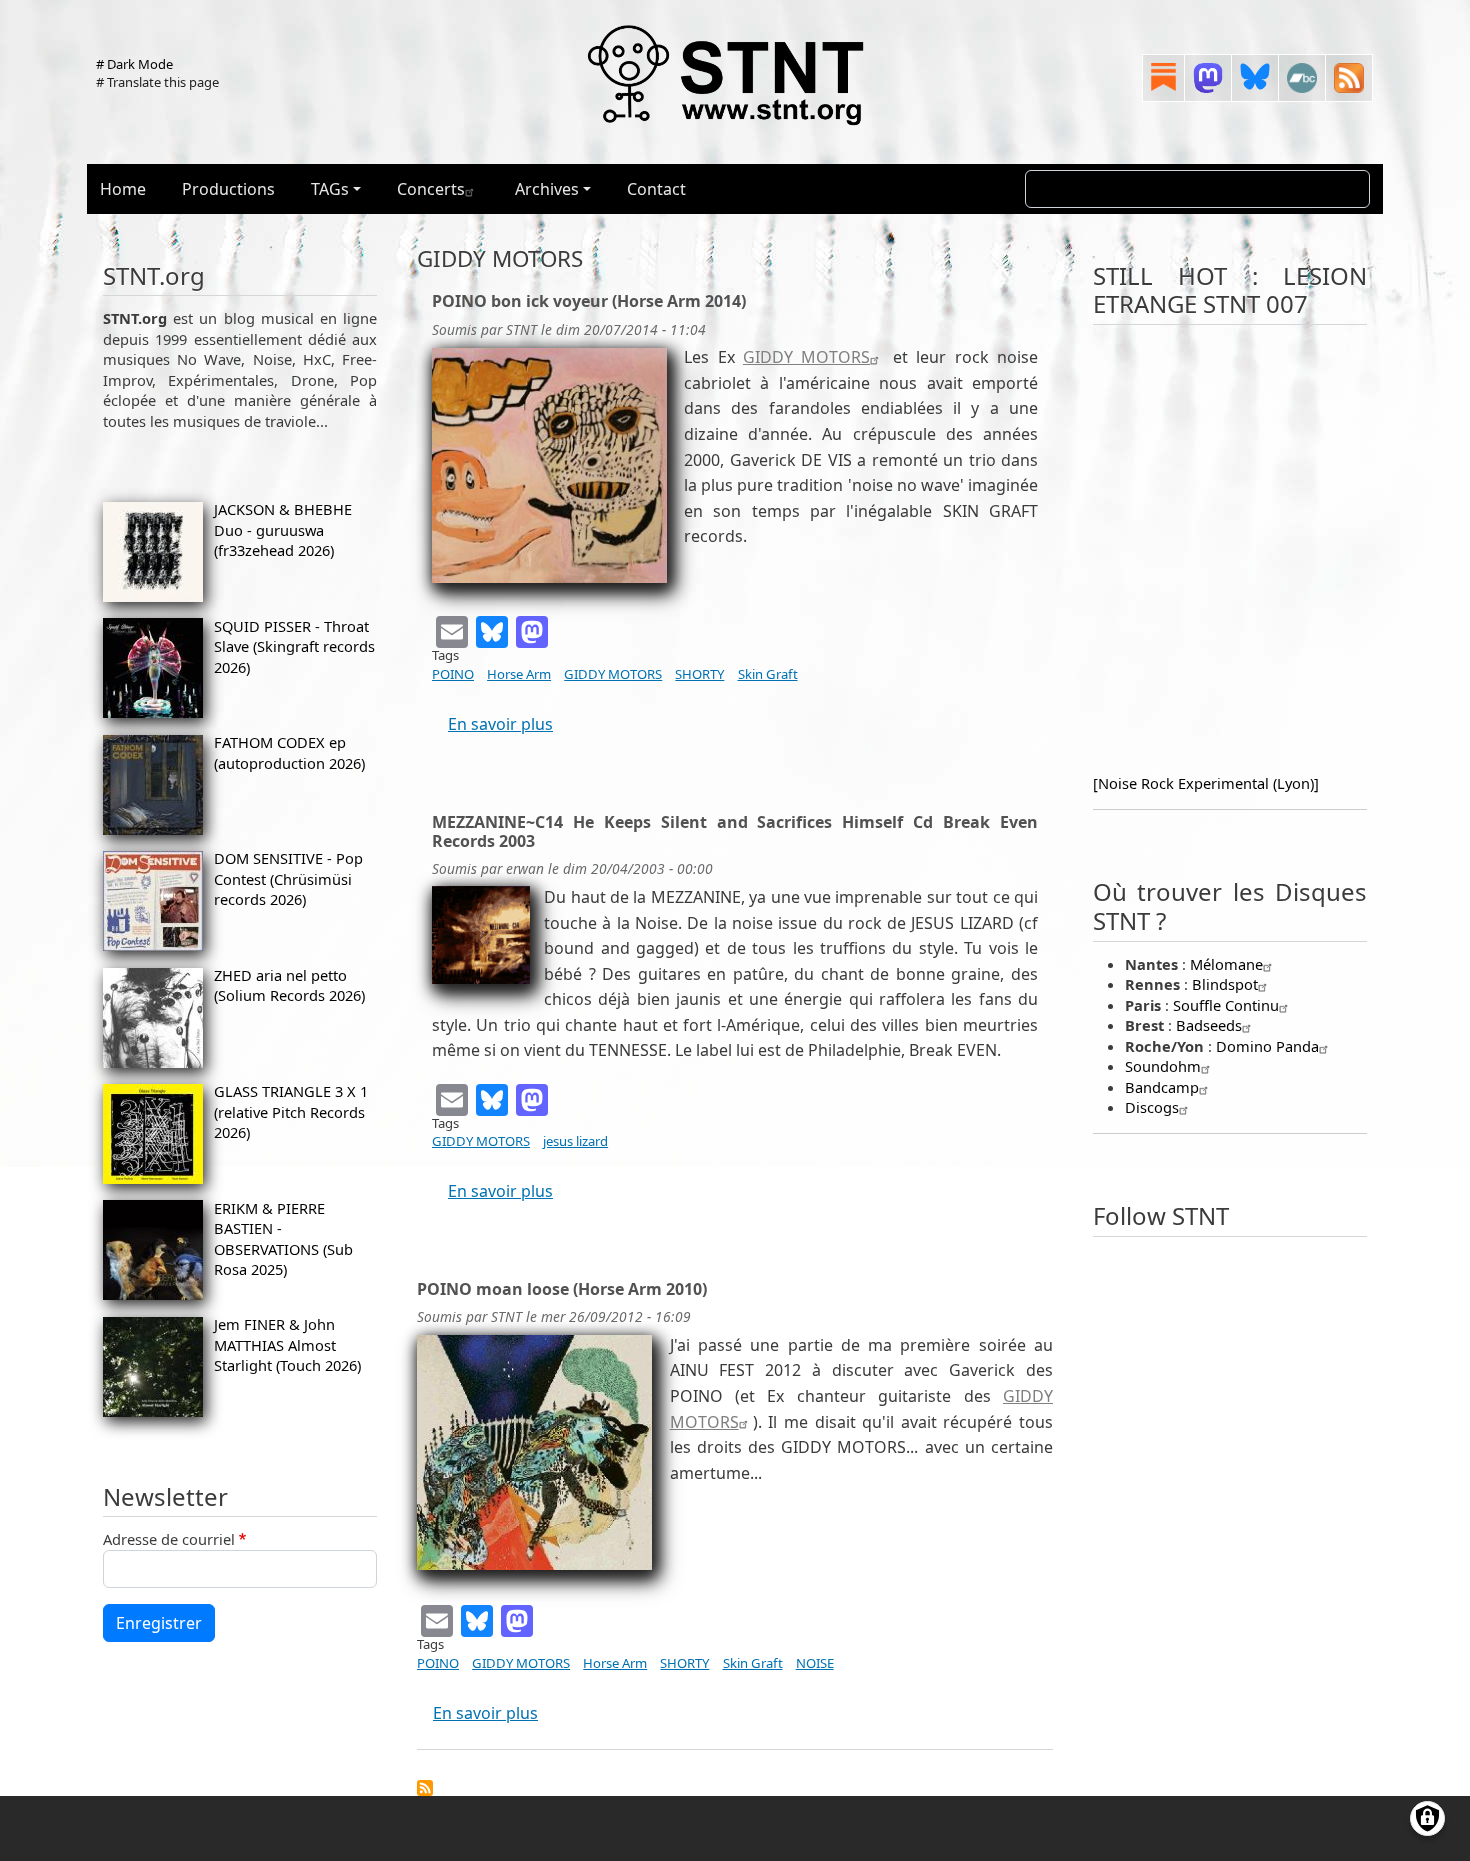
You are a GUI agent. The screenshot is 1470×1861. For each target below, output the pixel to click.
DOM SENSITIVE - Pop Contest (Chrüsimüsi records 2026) (288, 878)
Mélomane (1226, 964)
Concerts (431, 189)
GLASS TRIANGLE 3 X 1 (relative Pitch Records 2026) (291, 1111)
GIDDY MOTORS (806, 357)
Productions (228, 189)
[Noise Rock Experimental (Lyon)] (1206, 783)
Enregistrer (159, 1623)
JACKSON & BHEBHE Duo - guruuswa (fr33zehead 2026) (283, 529)
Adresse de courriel (169, 1539)
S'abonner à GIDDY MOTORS (425, 1788)
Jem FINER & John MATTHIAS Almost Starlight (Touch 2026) (287, 1344)
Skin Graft (768, 674)
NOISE (815, 1663)
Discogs (1152, 1107)
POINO (453, 674)
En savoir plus (500, 724)
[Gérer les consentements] (1427, 1818)
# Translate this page (157, 82)
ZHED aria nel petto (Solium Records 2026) (289, 985)
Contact (656, 189)
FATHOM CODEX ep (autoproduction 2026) (289, 752)
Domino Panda (1267, 1046)
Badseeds (1209, 1025)
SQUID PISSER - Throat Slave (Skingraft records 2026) (294, 646)
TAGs (330, 189)
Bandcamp (1162, 1087)
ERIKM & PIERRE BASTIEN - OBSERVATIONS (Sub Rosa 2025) (283, 1238)
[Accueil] (727, 74)
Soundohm (1163, 1066)
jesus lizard (575, 1141)
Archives (547, 189)
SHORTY (699, 674)
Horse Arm (519, 674)
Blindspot (1225, 984)
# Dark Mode (134, 64)
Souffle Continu (1226, 1005)
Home (123, 189)
